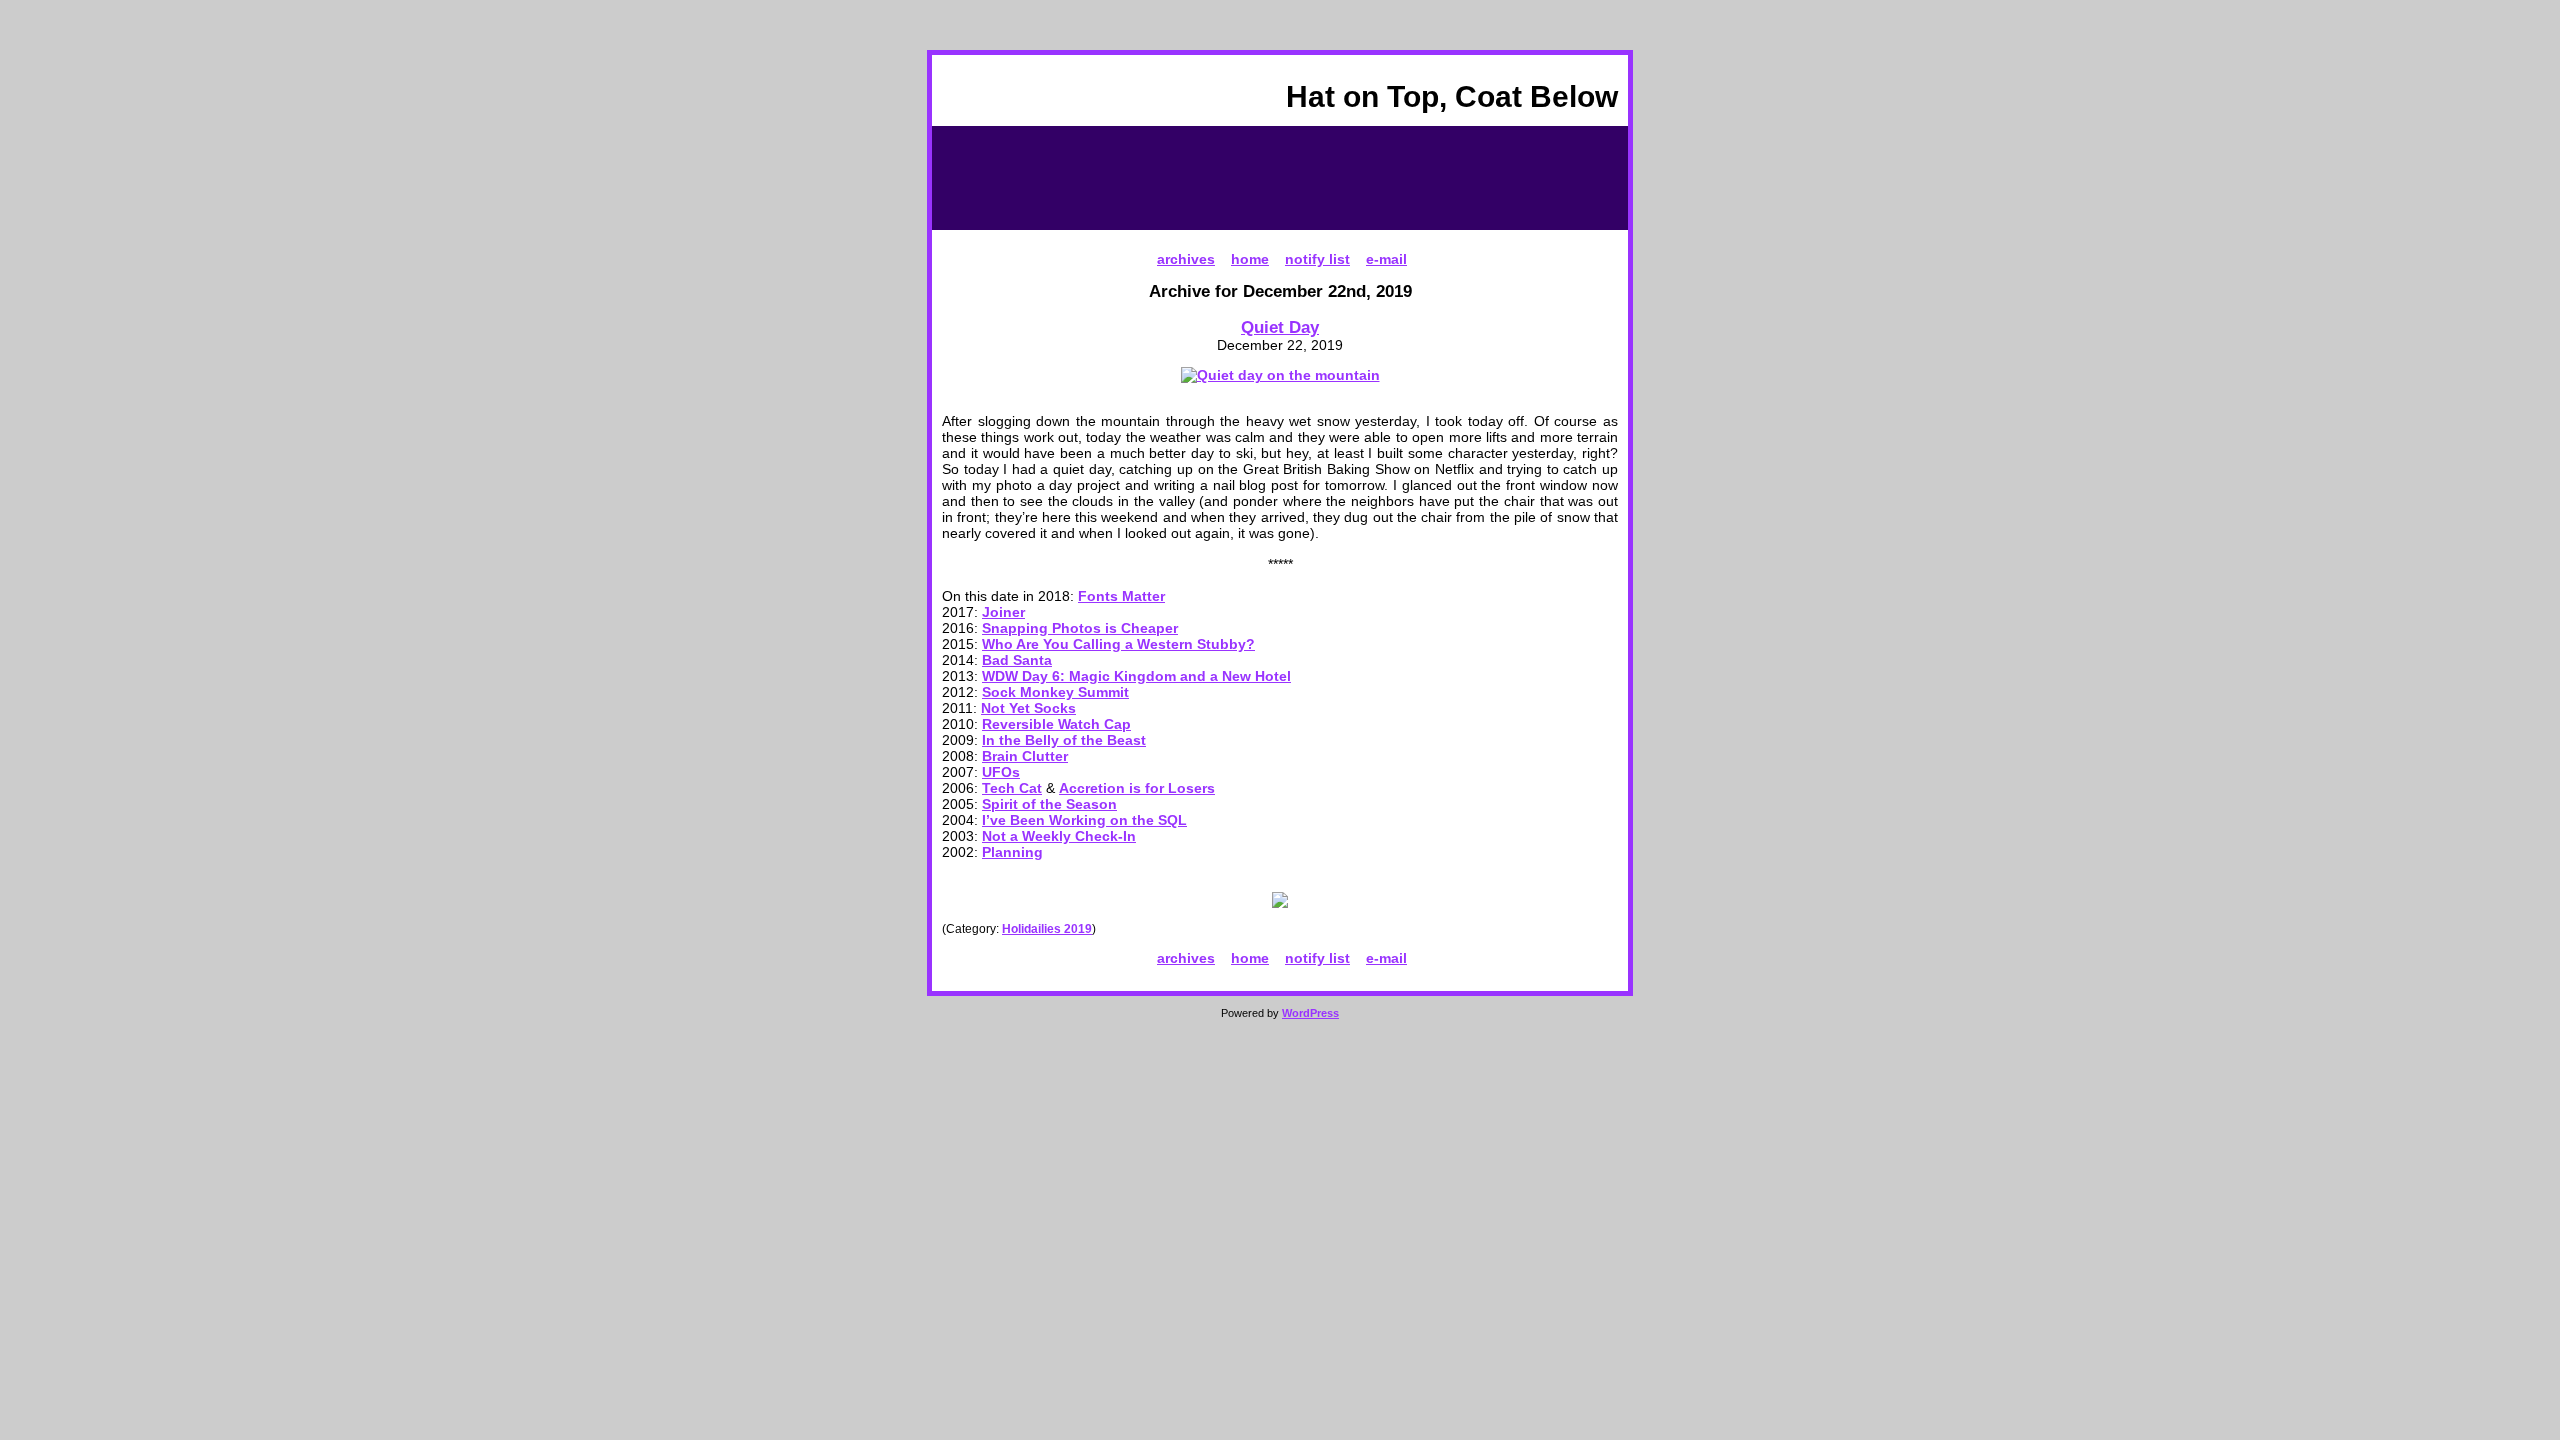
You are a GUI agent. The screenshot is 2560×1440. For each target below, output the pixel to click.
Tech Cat (1012, 788)
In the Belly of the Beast (1064, 740)
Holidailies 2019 (1047, 929)
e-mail (1386, 259)
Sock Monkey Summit (1055, 692)
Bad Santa (1017, 660)
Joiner (1003, 612)
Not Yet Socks (1028, 708)
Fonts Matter (1121, 596)
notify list (1317, 259)
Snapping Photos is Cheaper (1080, 628)
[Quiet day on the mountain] (1280, 375)
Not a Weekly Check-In (1059, 836)
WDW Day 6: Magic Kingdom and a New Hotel (1136, 676)
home (1250, 259)
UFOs (1001, 772)
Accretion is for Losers (1137, 788)
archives (1186, 259)
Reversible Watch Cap (1056, 724)
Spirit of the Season (1049, 804)
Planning (1012, 852)
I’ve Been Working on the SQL (1084, 820)
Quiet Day (1280, 327)
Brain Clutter (1025, 756)
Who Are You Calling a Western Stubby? (1118, 644)
